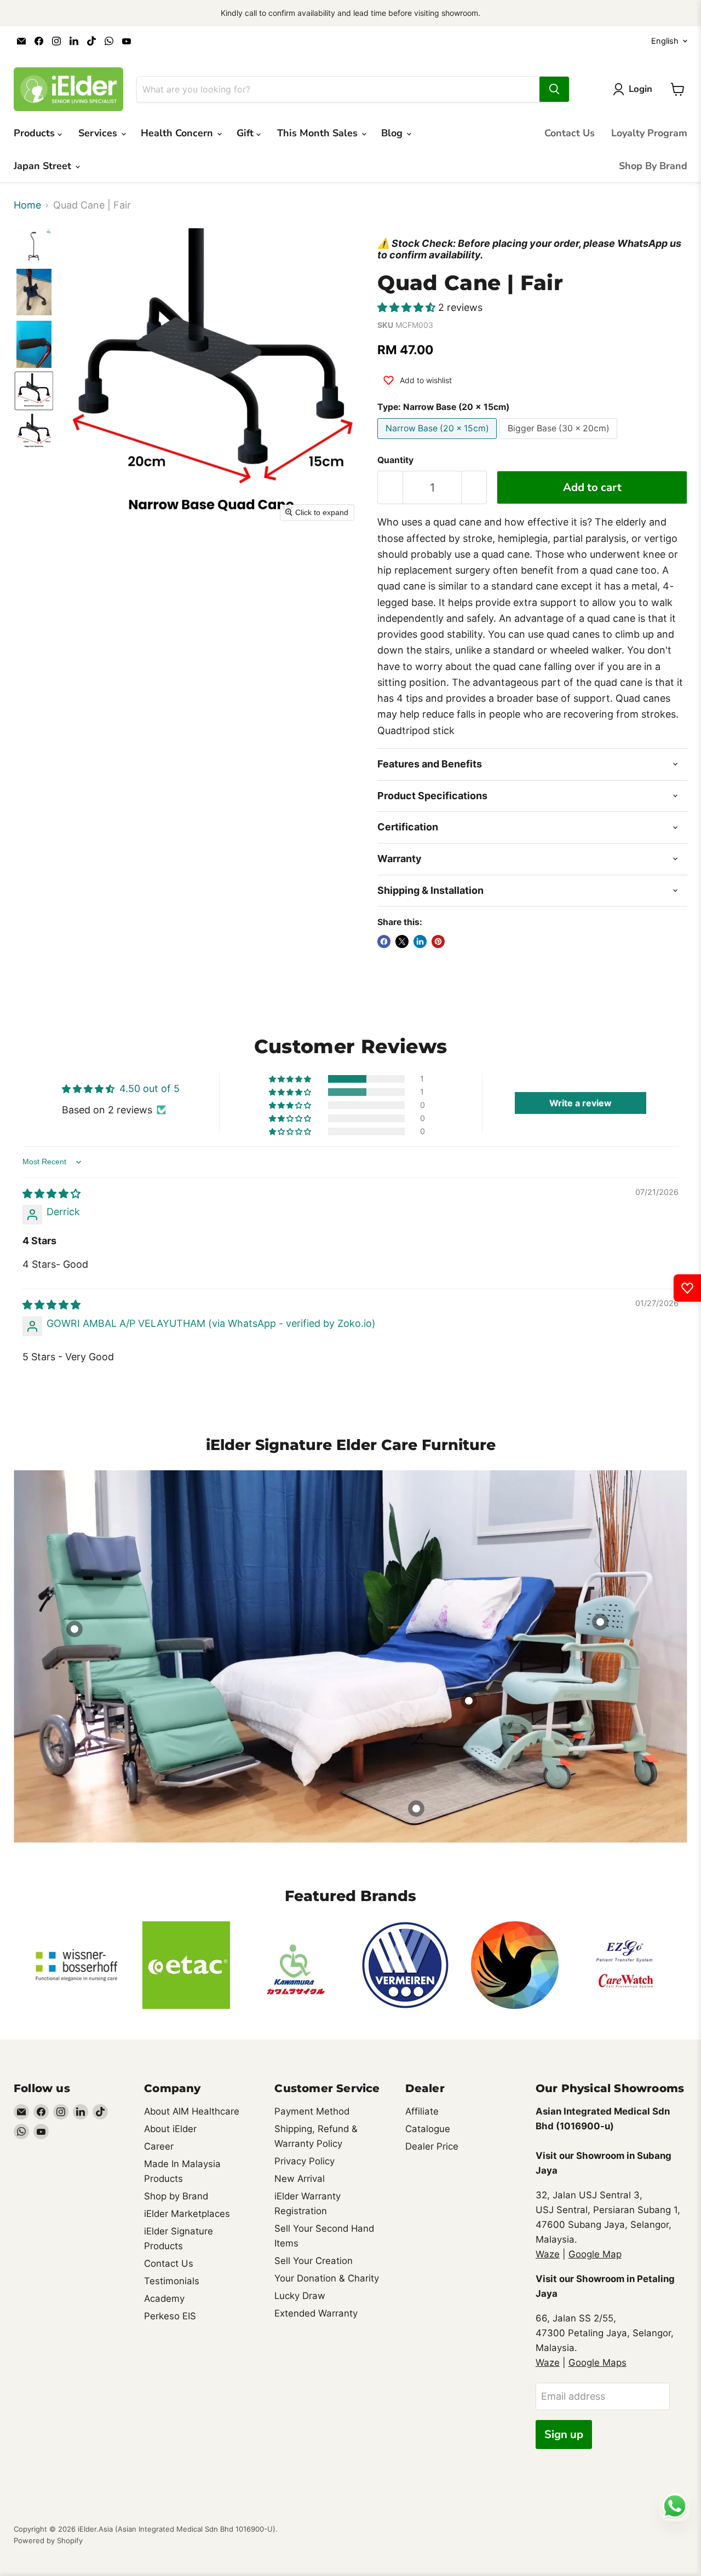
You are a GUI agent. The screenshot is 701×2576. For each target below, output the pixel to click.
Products (36, 133)
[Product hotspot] (74, 1629)
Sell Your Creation (314, 2261)
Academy (164, 2298)
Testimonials (172, 2281)
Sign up (564, 2435)
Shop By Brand (653, 166)
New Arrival (300, 2179)
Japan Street (44, 166)
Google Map (595, 2254)
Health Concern (178, 133)
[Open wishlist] (687, 1288)
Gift (246, 133)
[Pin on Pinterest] (438, 942)
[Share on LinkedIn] (420, 942)
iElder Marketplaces (187, 2214)
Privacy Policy (304, 2161)
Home (27, 205)
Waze (548, 2254)
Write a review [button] (581, 1103)
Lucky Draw (300, 2296)
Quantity (395, 460)
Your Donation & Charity (327, 2278)
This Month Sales (319, 133)
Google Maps (597, 2363)
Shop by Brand (176, 2196)
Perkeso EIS (170, 2316)
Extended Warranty (316, 2313)
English (665, 41)
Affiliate (422, 2111)
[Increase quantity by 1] (474, 487)
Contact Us (570, 133)
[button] (34, 246)
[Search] (554, 89)
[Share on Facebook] (384, 942)
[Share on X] (402, 942)
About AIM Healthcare (192, 2111)
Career (159, 2146)
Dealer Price (432, 2146)
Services (99, 133)
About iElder (170, 2129)
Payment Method (312, 2111)
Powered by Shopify (48, 2540)
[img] (51, 1194)
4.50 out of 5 (150, 1088)
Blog (393, 133)
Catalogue (428, 2129)
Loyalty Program (649, 133)
